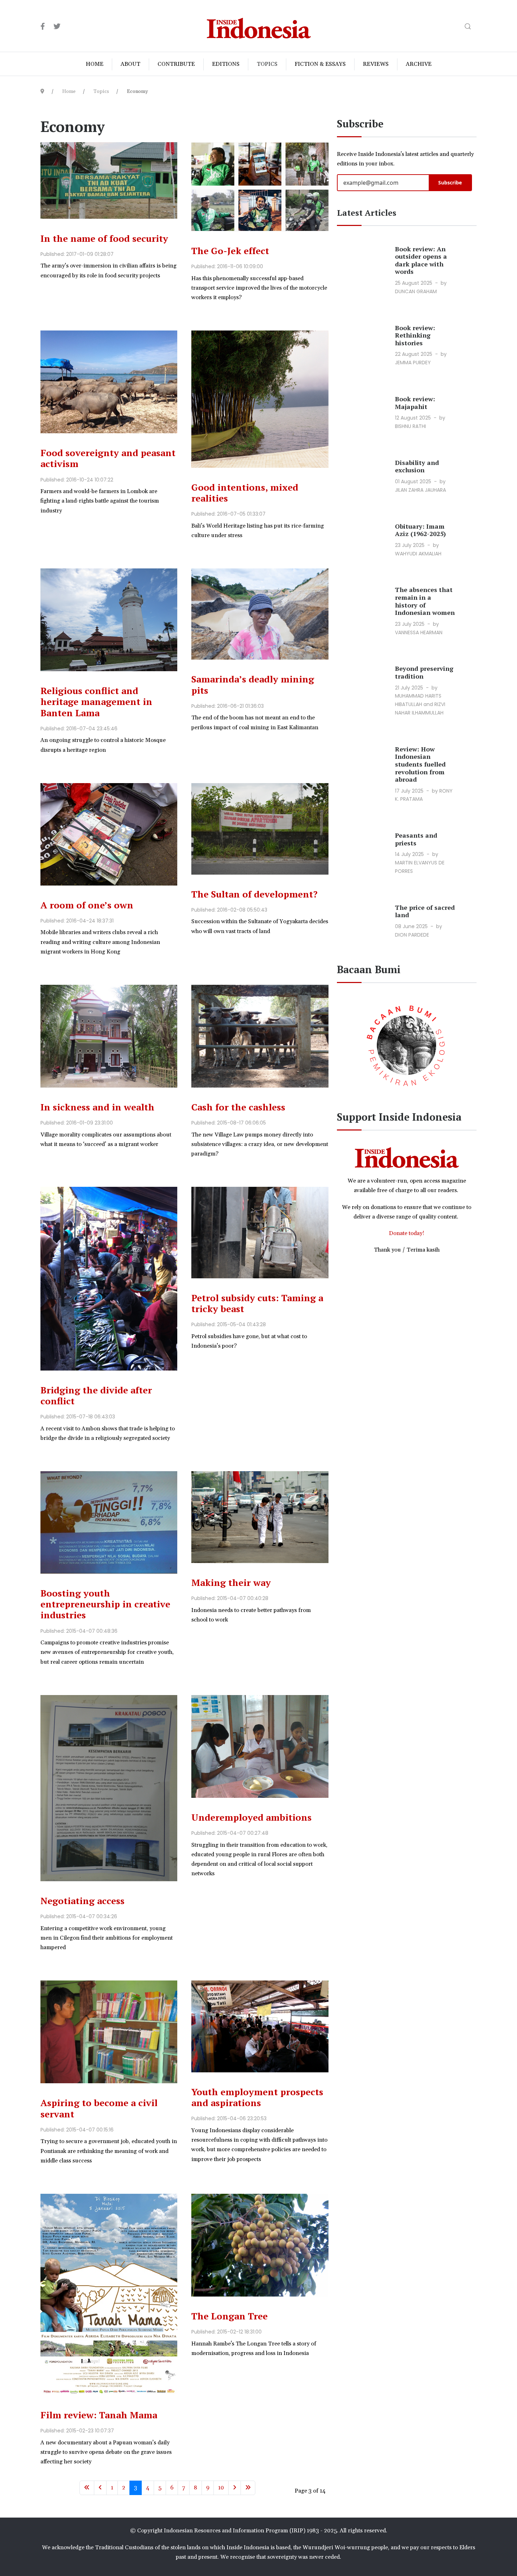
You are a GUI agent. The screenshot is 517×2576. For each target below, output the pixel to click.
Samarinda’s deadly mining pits (253, 684)
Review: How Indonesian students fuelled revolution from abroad (420, 764)
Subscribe (450, 182)
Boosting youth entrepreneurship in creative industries (105, 1604)
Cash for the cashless (238, 1107)
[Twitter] (57, 27)
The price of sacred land (425, 911)
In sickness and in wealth (97, 1107)
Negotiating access (82, 1901)
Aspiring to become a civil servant (99, 2108)
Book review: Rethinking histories (415, 335)
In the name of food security (104, 238)
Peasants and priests (416, 839)
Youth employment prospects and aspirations (257, 2097)
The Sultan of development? (254, 894)
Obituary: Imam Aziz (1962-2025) (420, 530)
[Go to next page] (235, 2488)
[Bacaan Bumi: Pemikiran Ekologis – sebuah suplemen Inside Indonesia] (407, 1044)
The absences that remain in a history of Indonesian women (425, 601)
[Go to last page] (248, 2488)
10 (221, 2488)
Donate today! (407, 1233)
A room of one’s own (87, 905)
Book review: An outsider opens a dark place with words (421, 260)
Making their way (231, 1582)
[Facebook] (43, 27)
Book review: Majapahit (415, 403)
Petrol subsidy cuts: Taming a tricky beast (257, 1303)
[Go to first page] (87, 2488)
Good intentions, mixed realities (245, 493)
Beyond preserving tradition (424, 672)
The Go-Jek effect (230, 251)
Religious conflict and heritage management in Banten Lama (96, 701)
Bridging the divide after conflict (96, 1395)
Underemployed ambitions (251, 1817)
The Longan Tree (229, 2316)
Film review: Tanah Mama (99, 2415)
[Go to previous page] (100, 2488)
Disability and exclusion (417, 466)
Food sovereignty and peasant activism (108, 458)
